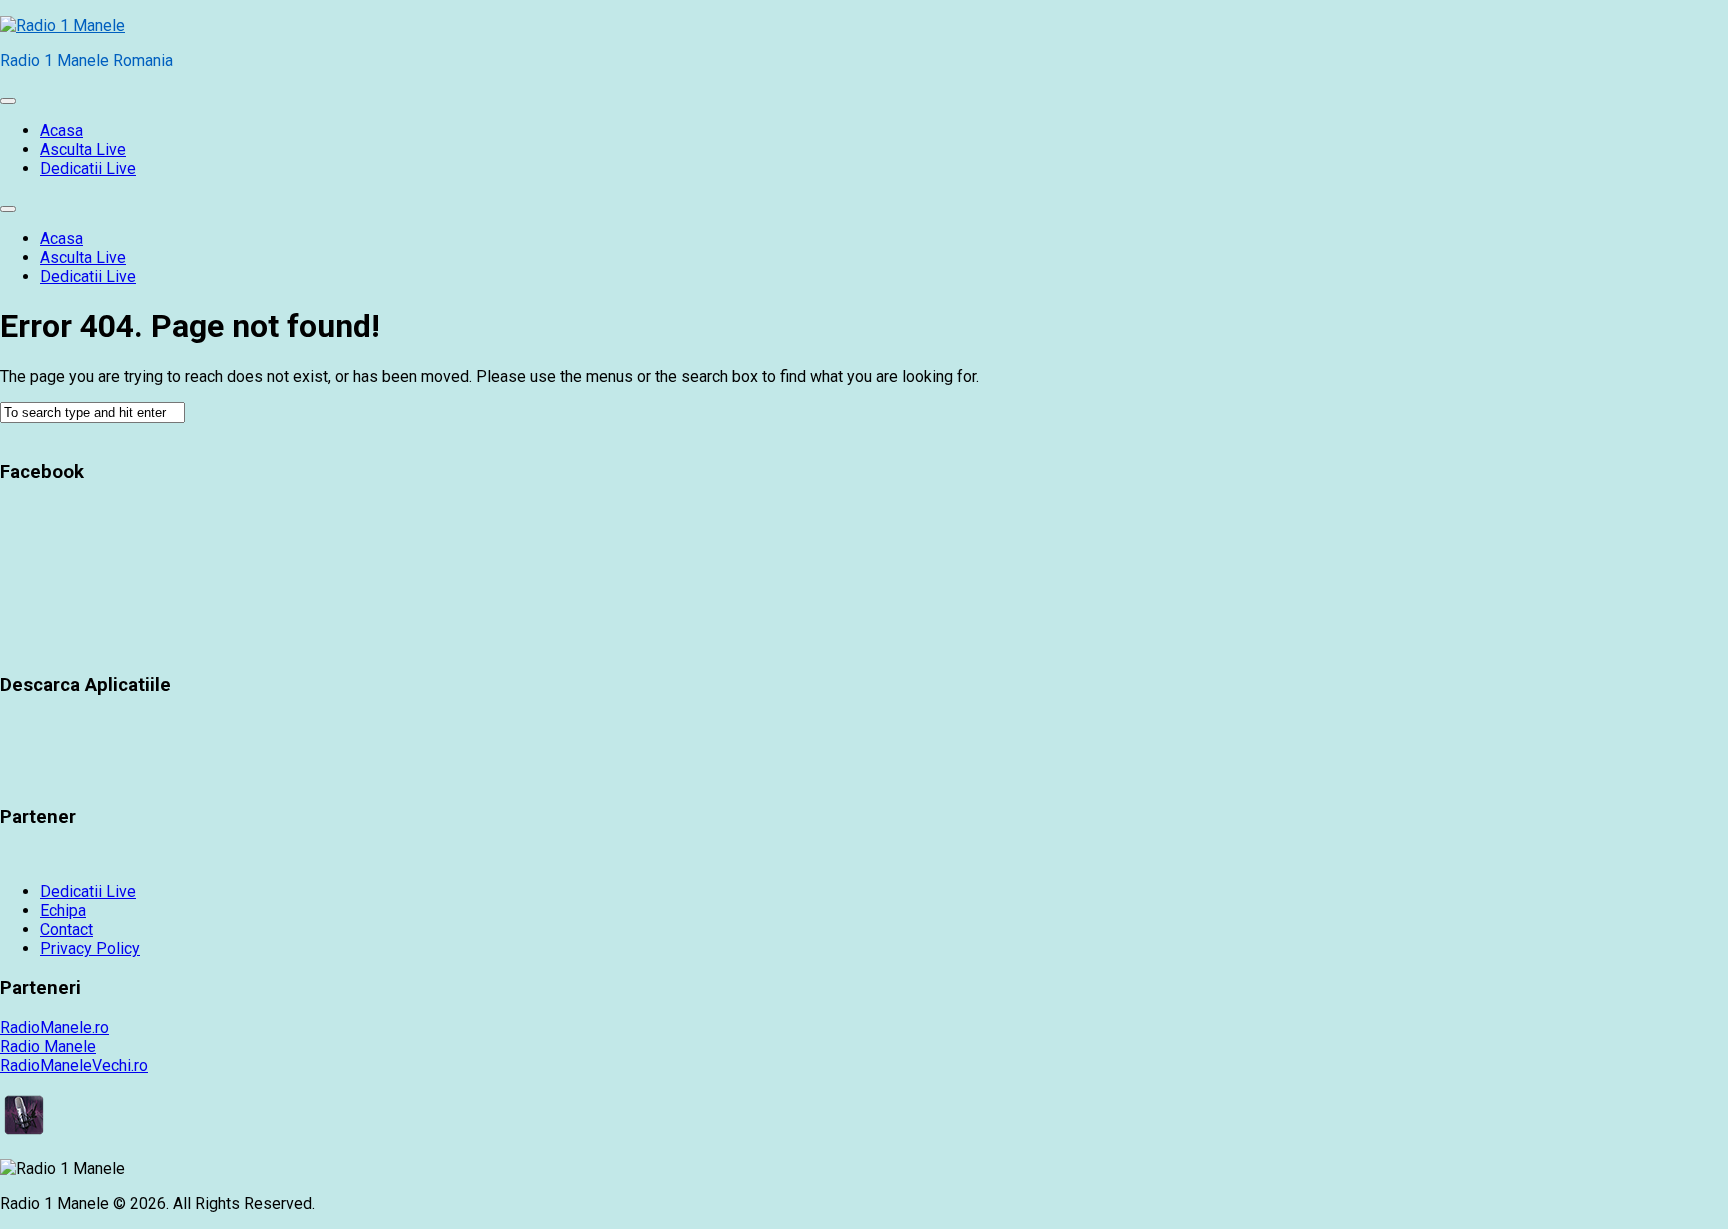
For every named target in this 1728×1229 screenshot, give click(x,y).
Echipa (63, 910)
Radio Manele (48, 1046)
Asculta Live (83, 149)
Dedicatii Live (88, 168)
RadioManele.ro (54, 1027)
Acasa (61, 130)
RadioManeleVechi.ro (74, 1065)
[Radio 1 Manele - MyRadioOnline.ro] (24, 1133)
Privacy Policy (90, 948)
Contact (66, 929)
